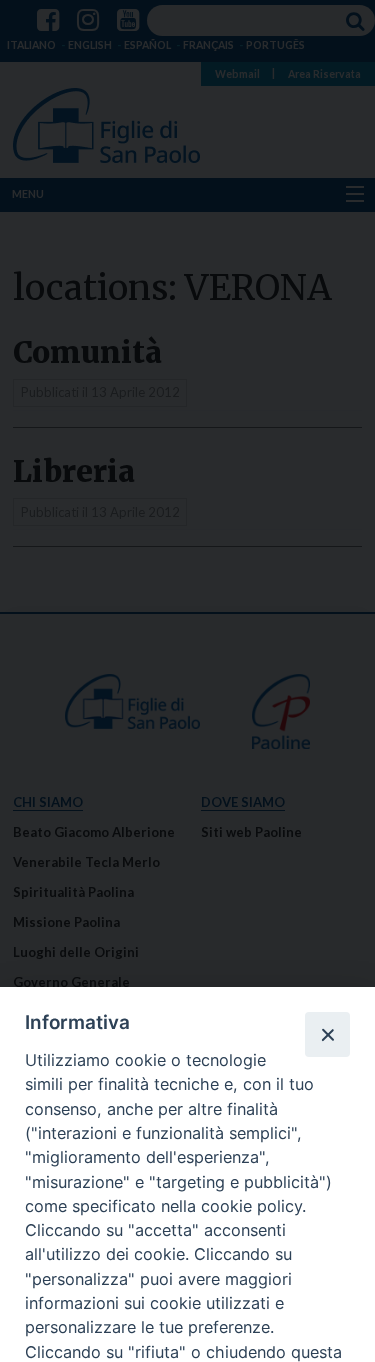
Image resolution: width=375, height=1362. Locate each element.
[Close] (327, 1034)
